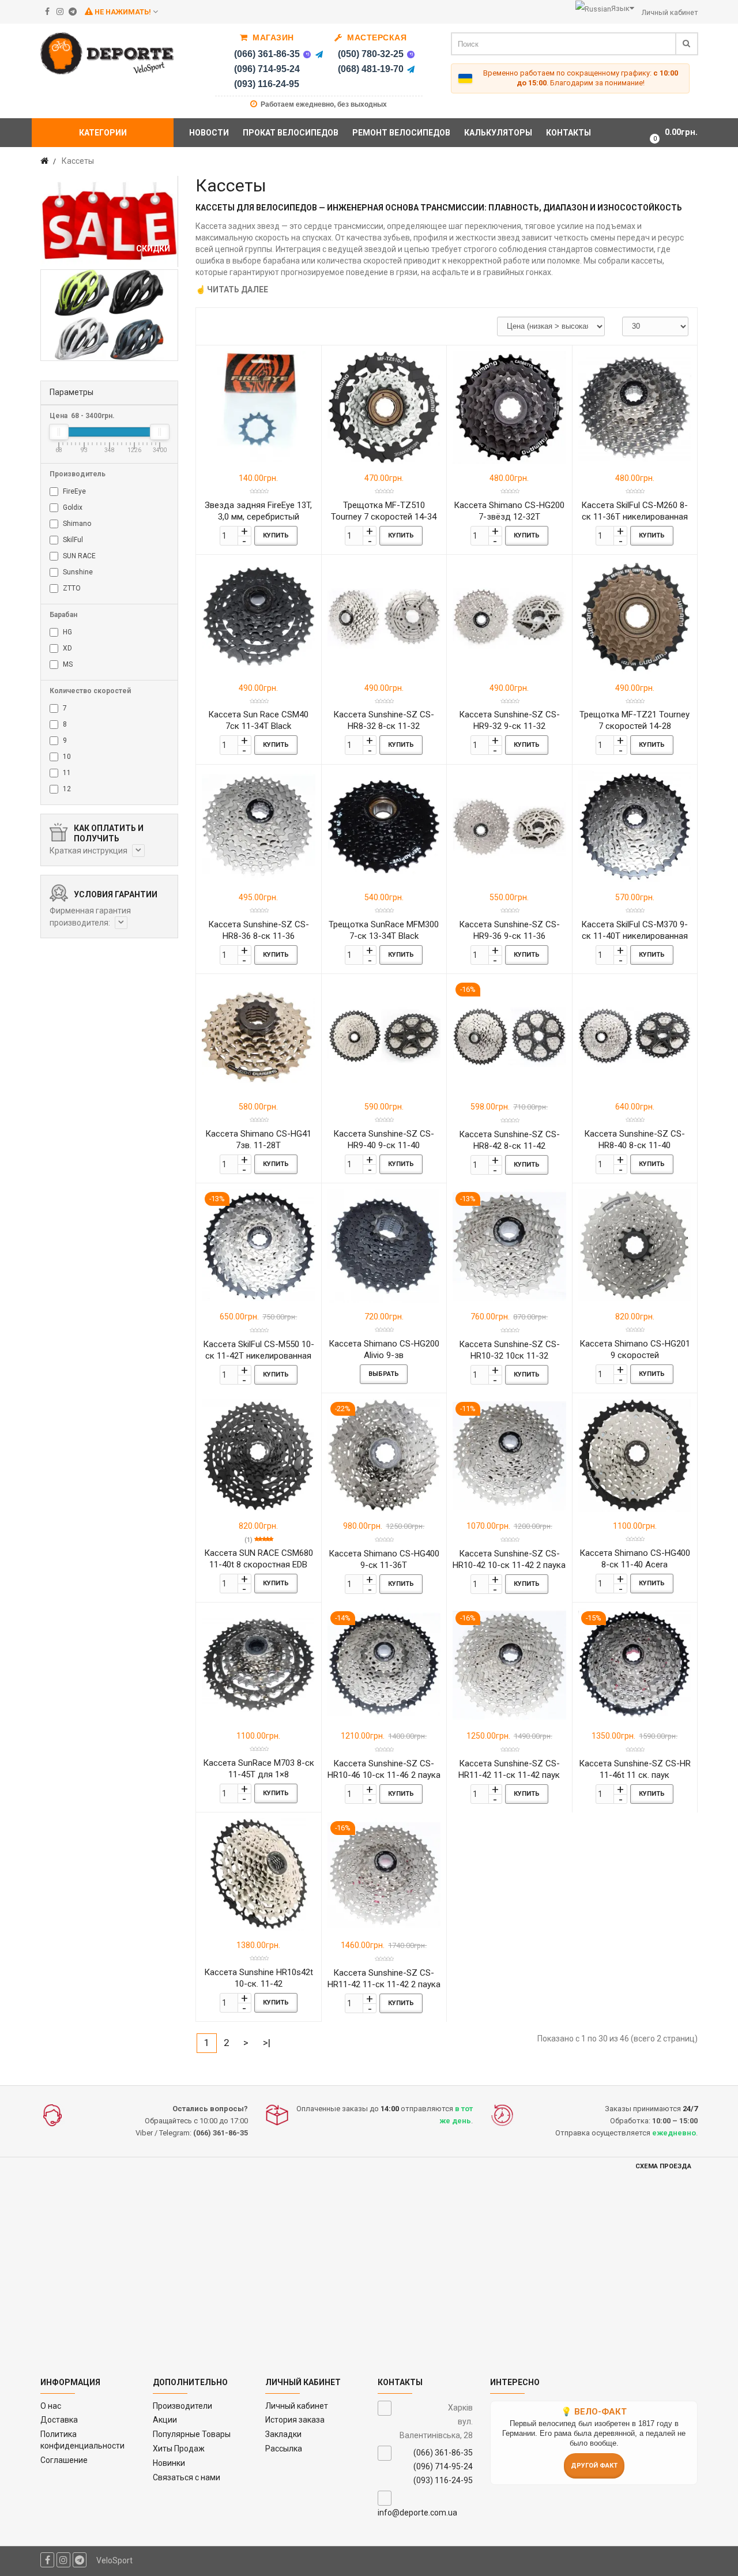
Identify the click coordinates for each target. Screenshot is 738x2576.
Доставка (59, 2420)
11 (66, 773)
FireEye (74, 491)
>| (267, 2043)
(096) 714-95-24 (267, 69)
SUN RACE (78, 556)
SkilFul (72, 540)
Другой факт (594, 2466)
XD (67, 648)
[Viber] (307, 54)
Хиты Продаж (179, 2449)
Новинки (169, 2463)
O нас (51, 2406)
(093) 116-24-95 (267, 84)
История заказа (295, 2420)
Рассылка (284, 2449)
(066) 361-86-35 (267, 54)
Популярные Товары (192, 2434)
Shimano (76, 524)
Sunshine (77, 572)
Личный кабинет (297, 2406)
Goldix (72, 507)
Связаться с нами (187, 2477)
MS (67, 664)
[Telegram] (319, 54)
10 (66, 757)
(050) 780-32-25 (371, 54)
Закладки (283, 2434)
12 (66, 789)
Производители (182, 2406)
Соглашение (64, 2460)
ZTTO (71, 588)
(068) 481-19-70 (371, 69)
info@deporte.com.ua (417, 2513)
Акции (165, 2420)
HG (67, 632)
